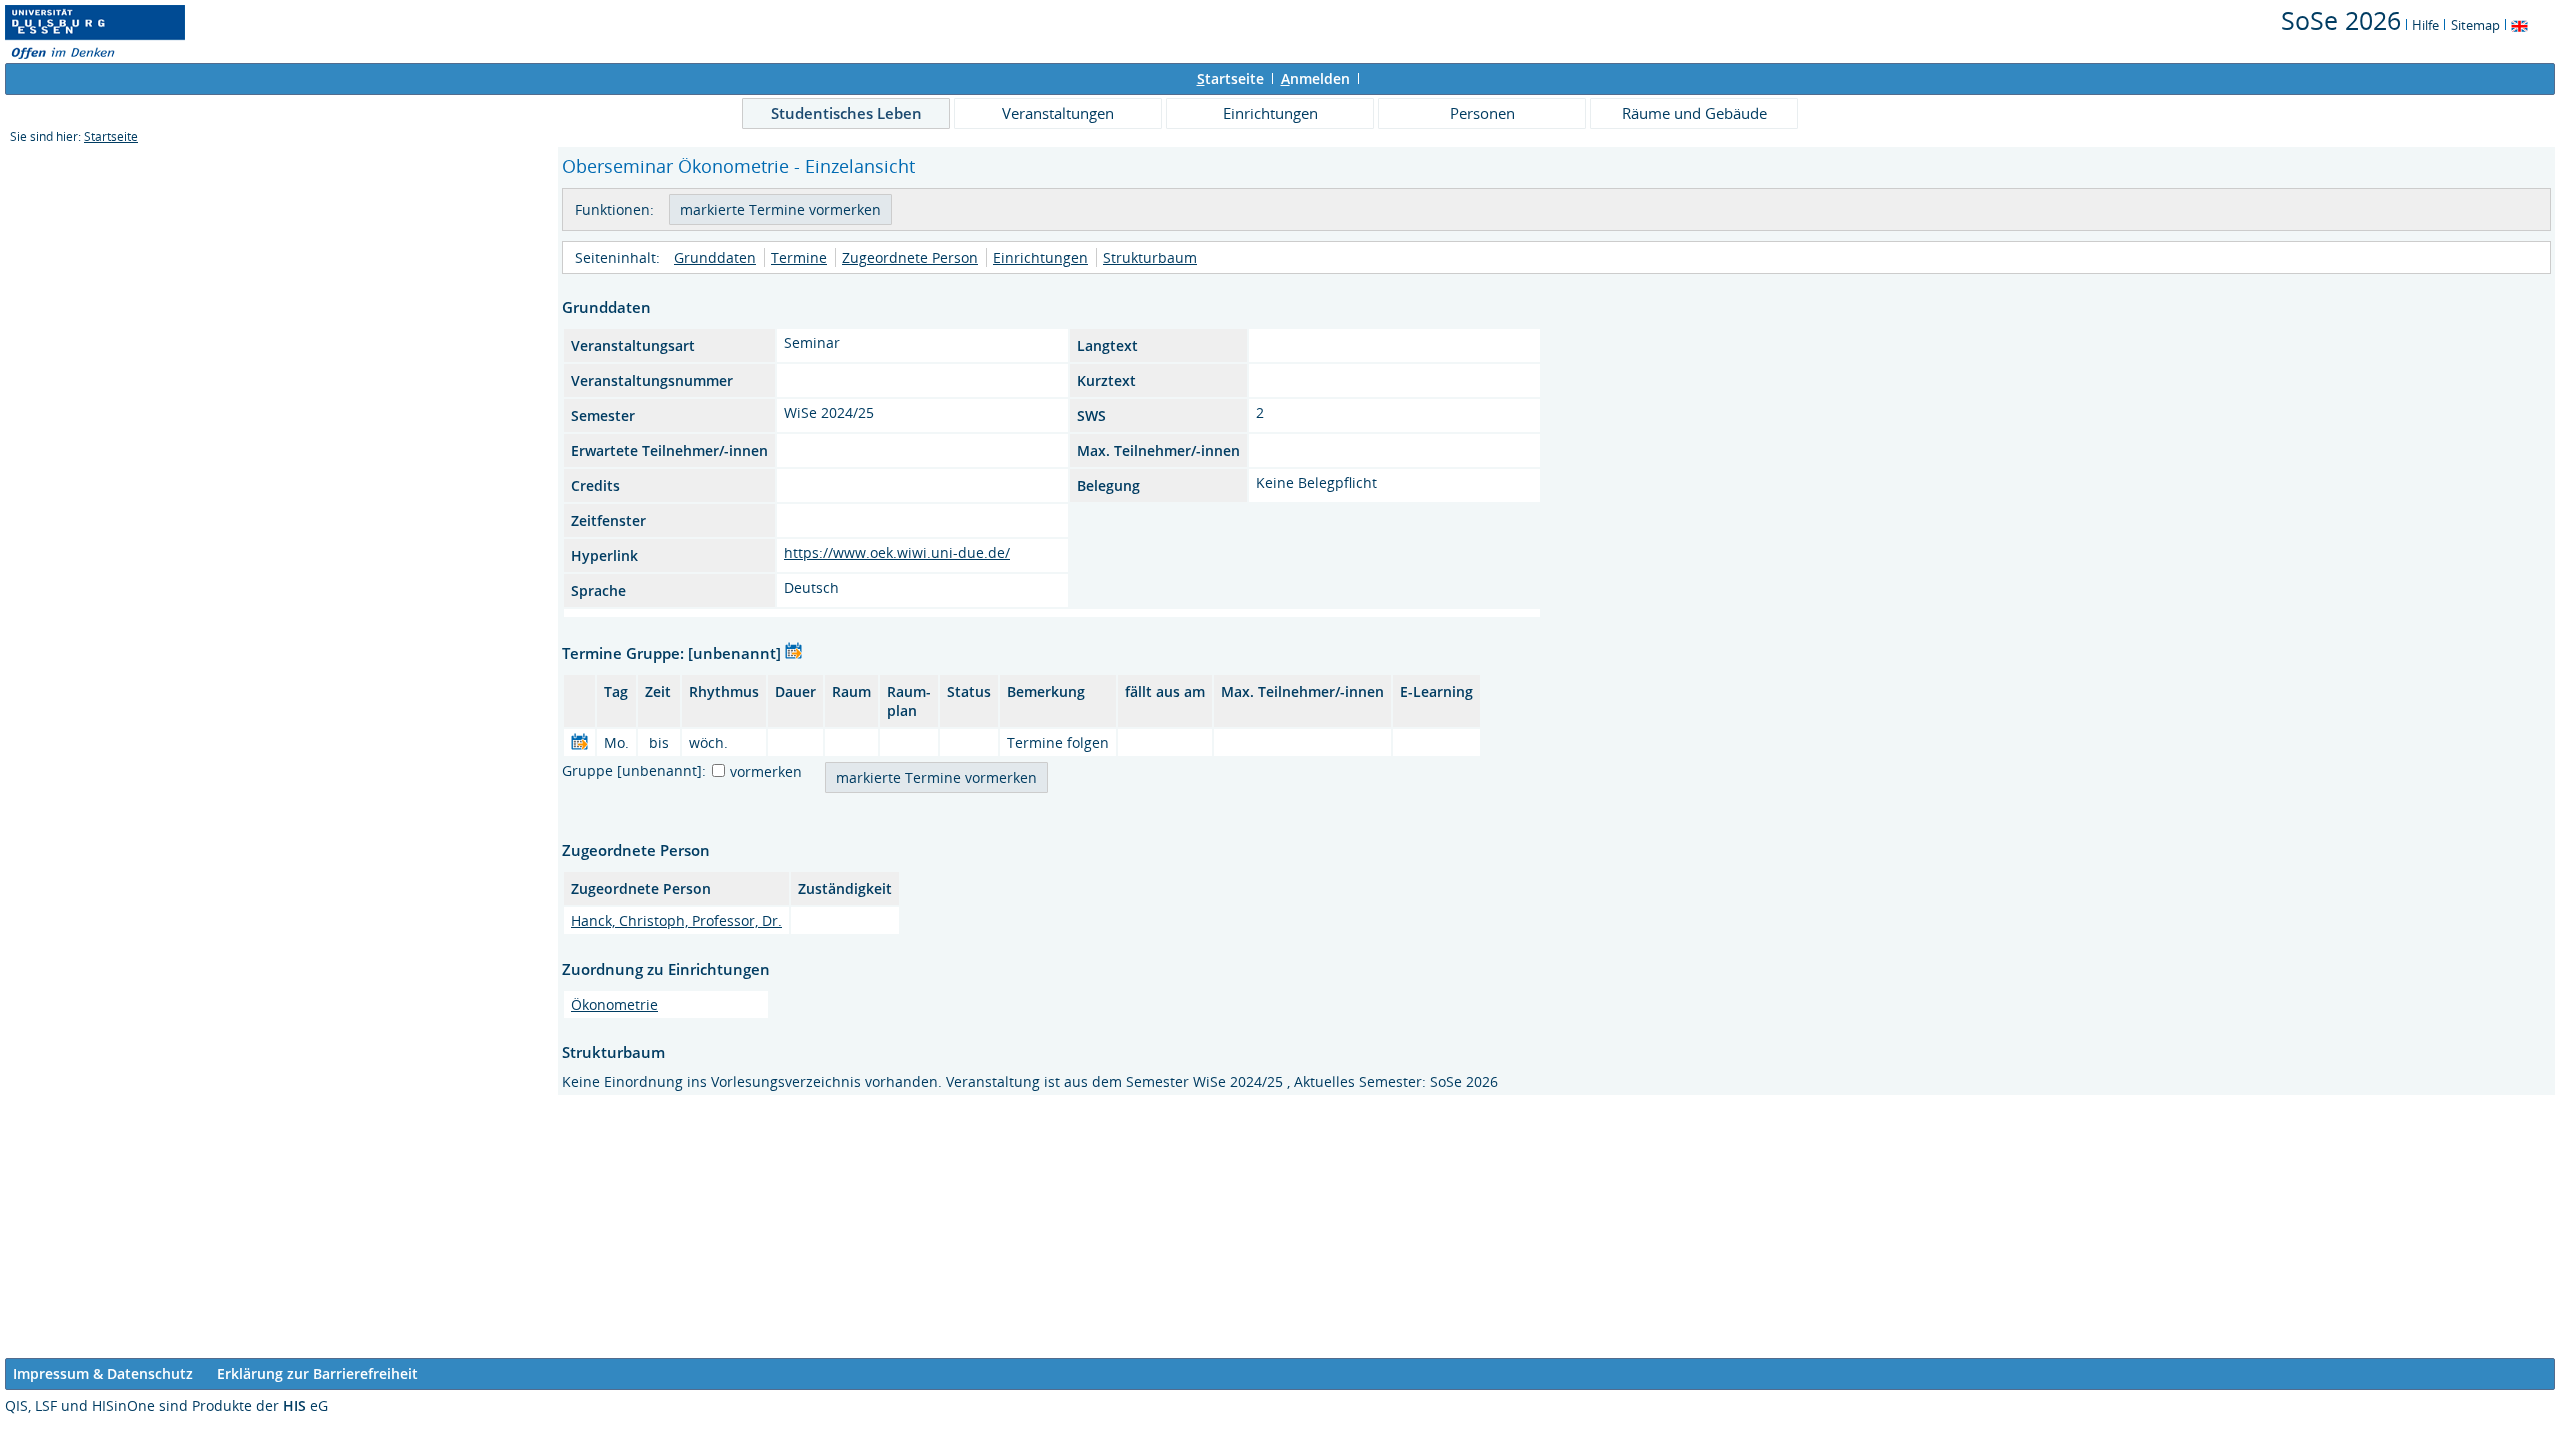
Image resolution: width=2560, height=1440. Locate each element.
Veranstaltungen (1058, 113)
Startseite (111, 136)
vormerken (766, 771)
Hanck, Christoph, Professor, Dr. (676, 920)
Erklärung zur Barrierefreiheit (317, 1373)
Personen (1482, 113)
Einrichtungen (1270, 113)
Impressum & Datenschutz (103, 1373)
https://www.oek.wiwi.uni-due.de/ (897, 552)
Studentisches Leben (846, 113)
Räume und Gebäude (1694, 113)
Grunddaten (715, 257)
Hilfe (2425, 25)
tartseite (1230, 78)
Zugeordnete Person (910, 257)
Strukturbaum (1150, 257)
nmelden (1315, 78)
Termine (799, 257)
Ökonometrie (614, 1004)
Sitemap (2475, 25)
